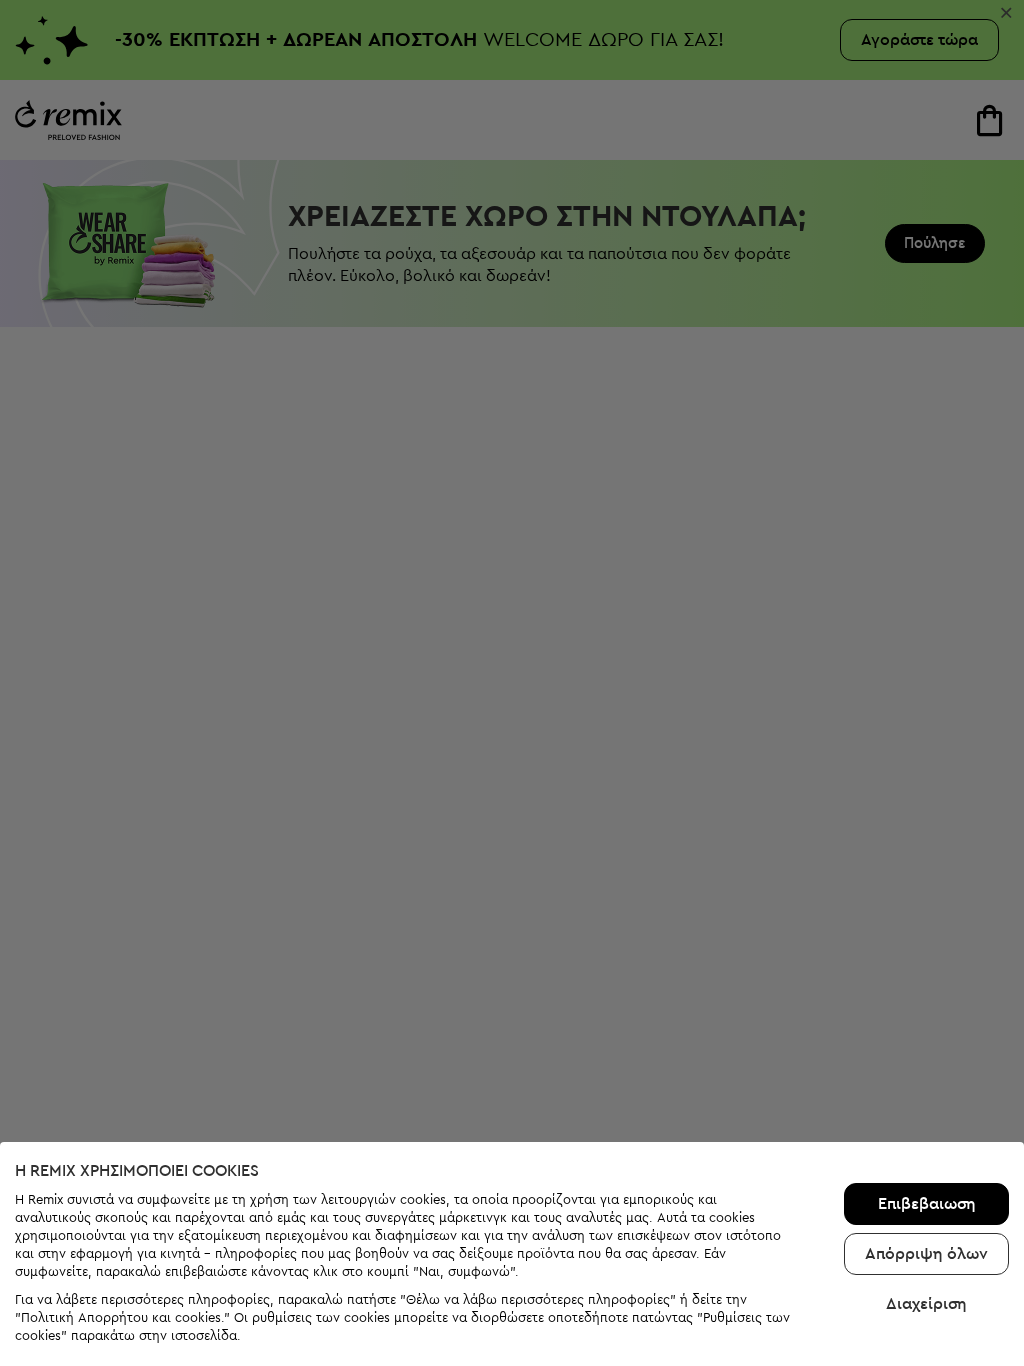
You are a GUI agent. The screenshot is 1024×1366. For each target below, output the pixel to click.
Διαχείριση (926, 1304)
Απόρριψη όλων (926, 1254)
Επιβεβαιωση (927, 1204)
